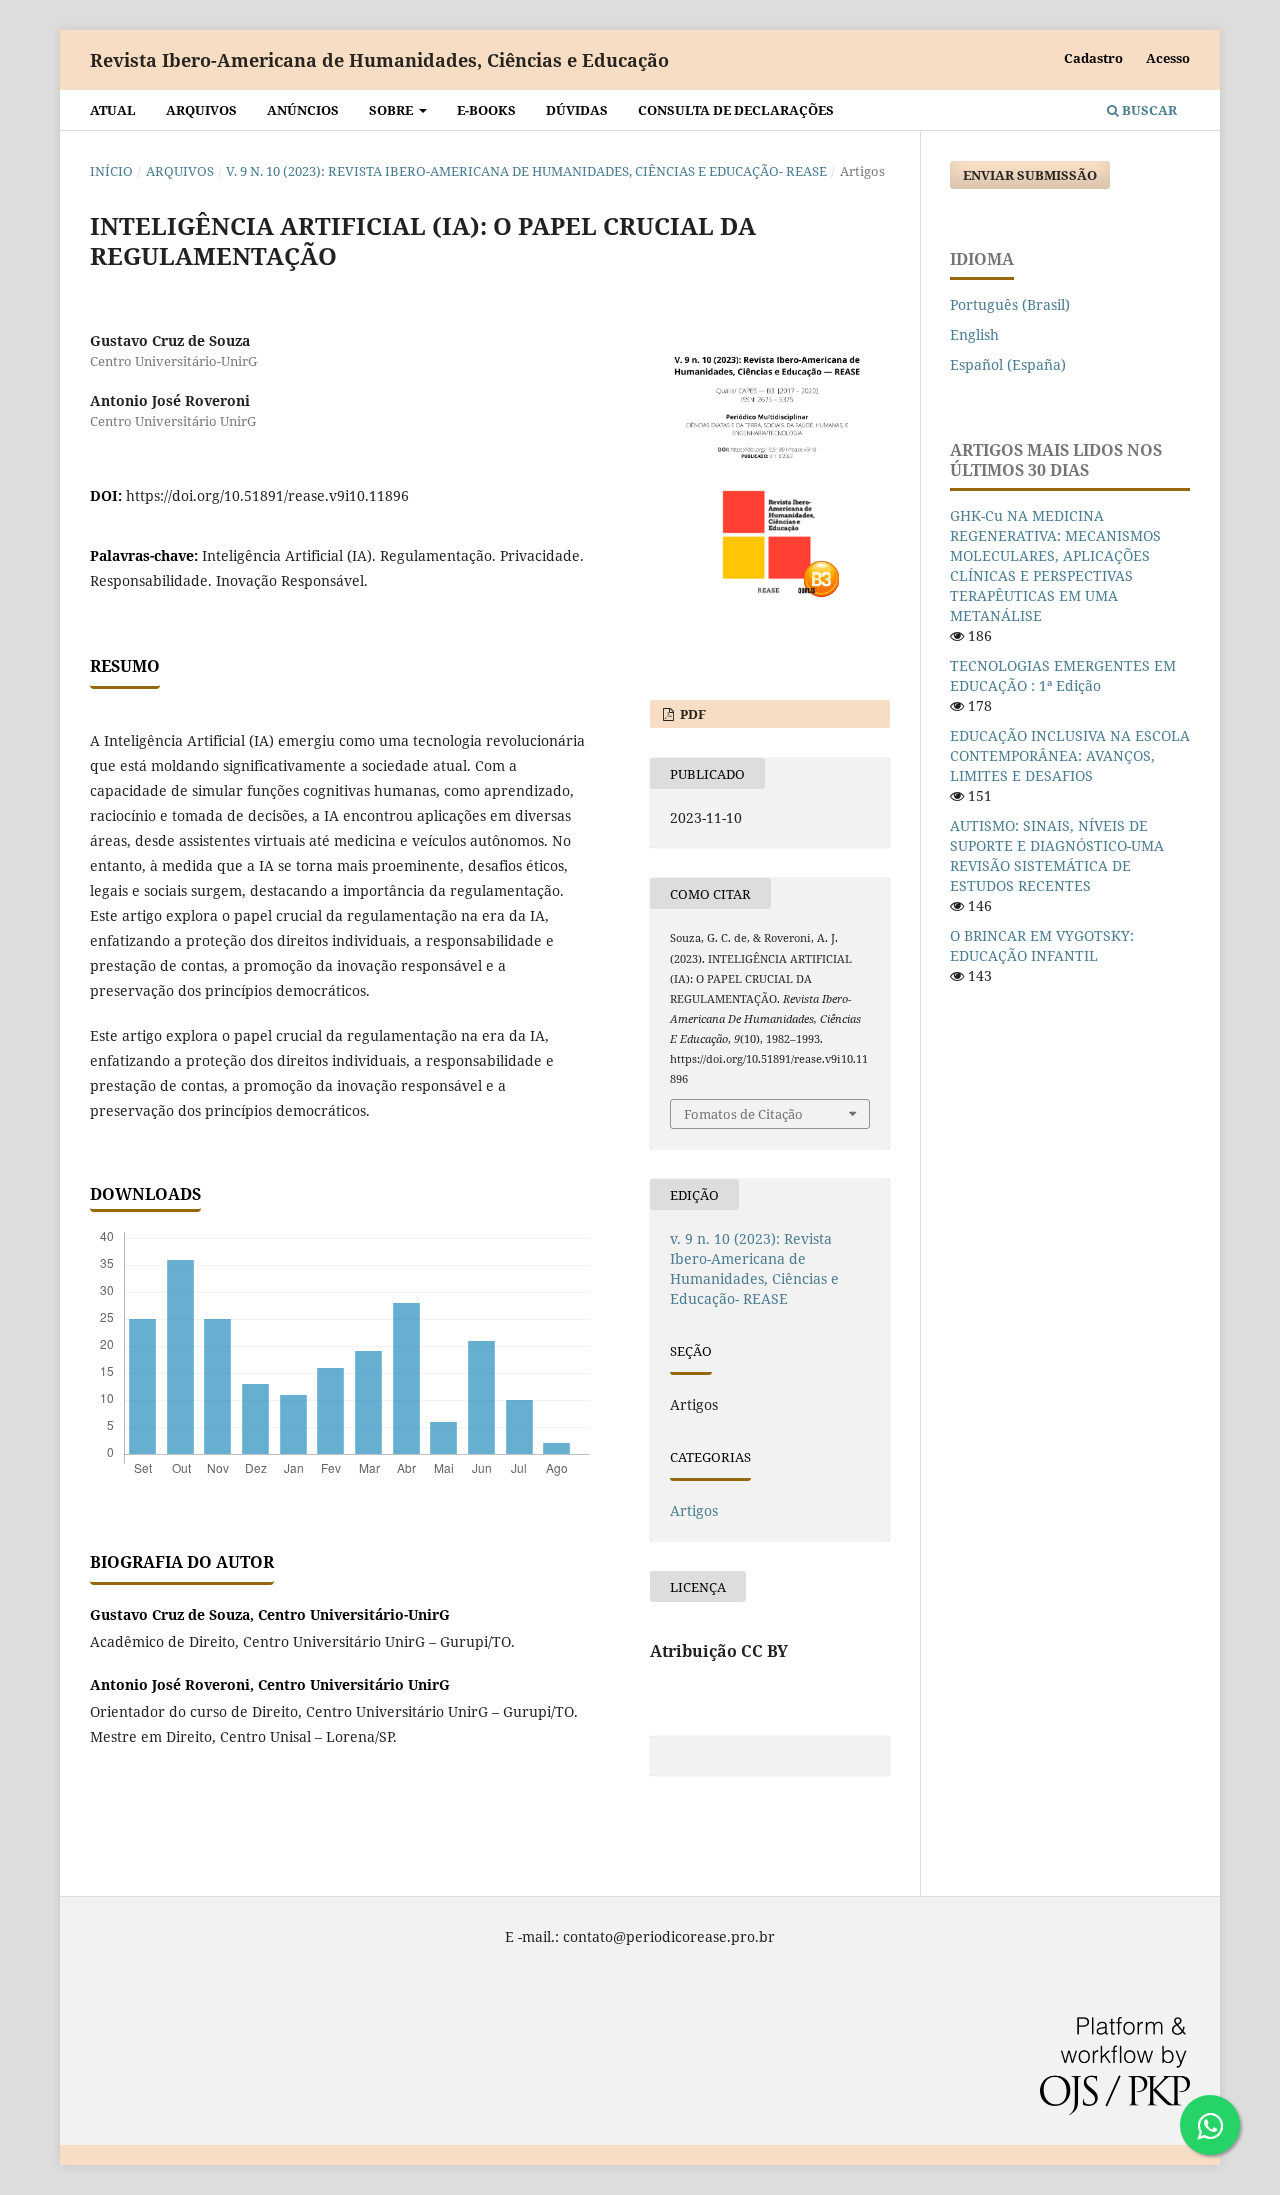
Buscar (1148, 110)
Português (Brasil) (1010, 304)
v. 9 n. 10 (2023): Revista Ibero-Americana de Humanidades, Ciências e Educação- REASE (526, 171)
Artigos (694, 1510)
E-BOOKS (486, 110)
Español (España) (1008, 364)
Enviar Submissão (1030, 175)
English (974, 334)
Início (111, 171)
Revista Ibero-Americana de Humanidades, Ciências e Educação (379, 60)
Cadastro (1093, 58)
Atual (113, 110)
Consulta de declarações (736, 110)
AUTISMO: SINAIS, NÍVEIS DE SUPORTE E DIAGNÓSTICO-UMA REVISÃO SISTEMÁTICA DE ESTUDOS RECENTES (1057, 855)
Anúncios (303, 110)
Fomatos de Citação (743, 1114)
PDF (691, 714)
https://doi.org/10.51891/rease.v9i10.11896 (267, 495)
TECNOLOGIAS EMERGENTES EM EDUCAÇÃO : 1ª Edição (1063, 675)
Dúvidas (577, 110)
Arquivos (201, 110)
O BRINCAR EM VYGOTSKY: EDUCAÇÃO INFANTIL (1042, 945)
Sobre (392, 110)
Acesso (1168, 58)
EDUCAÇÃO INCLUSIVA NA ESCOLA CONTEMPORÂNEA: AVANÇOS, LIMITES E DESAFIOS (1070, 755)
